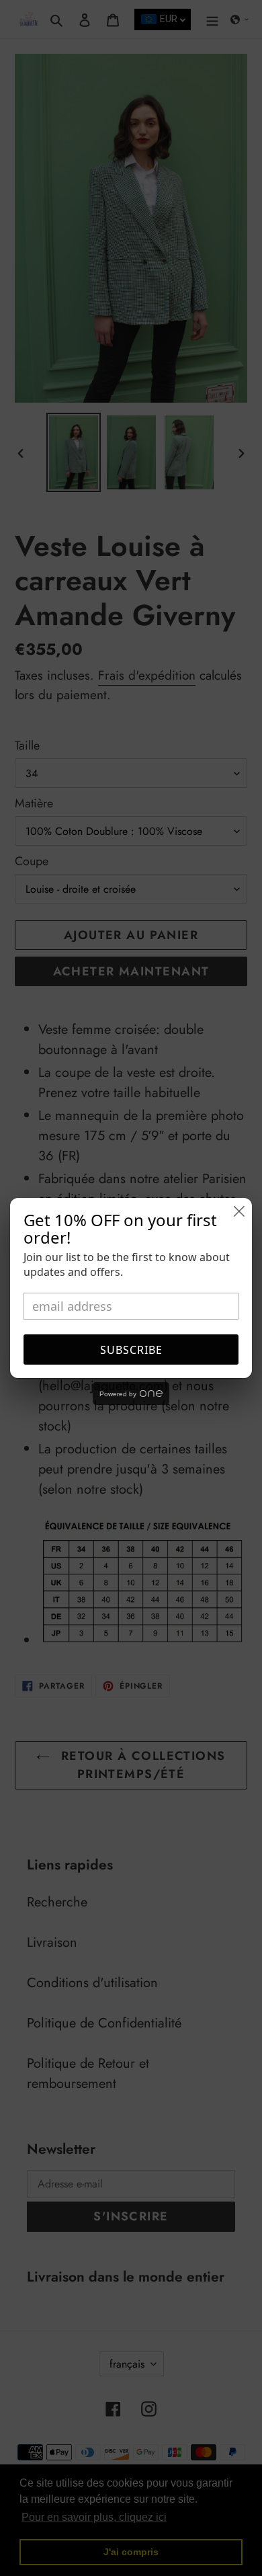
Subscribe (131, 1350)
